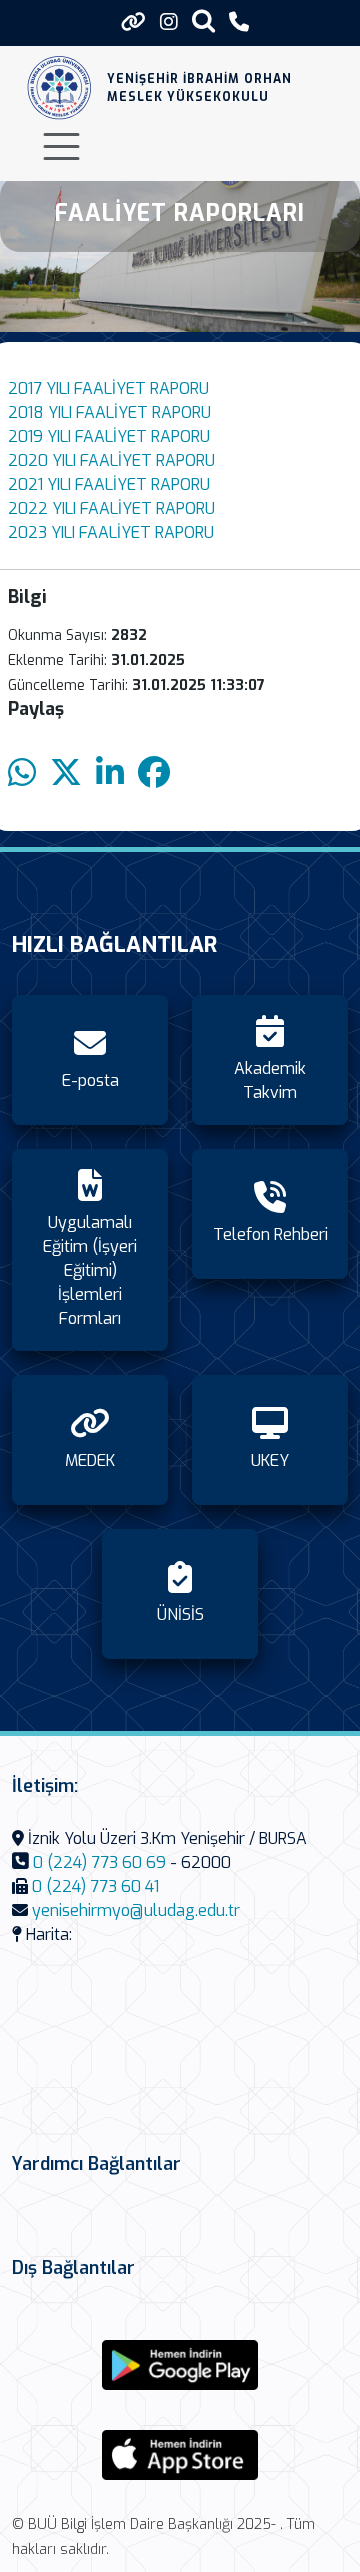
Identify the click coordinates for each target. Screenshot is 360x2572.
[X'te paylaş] (66, 773)
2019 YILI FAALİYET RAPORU (109, 436)
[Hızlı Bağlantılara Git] (133, 22)
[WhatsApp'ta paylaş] (22, 773)
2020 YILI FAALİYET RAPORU (111, 460)
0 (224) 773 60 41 (95, 1886)
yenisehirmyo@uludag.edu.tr (136, 1910)
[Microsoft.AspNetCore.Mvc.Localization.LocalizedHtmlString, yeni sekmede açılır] (180, 2365)
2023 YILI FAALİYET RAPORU (111, 532)
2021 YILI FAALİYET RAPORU (109, 484)
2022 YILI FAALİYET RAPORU (111, 508)
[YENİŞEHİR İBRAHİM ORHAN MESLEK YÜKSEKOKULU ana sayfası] (59, 87)
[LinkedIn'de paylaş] (110, 773)
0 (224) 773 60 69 (99, 1862)
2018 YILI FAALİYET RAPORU (109, 412)
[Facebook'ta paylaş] (154, 773)
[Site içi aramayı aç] (203, 20)
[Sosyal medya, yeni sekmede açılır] (169, 22)
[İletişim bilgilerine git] (239, 22)
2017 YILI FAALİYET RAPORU (108, 388)
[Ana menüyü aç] (61, 146)
